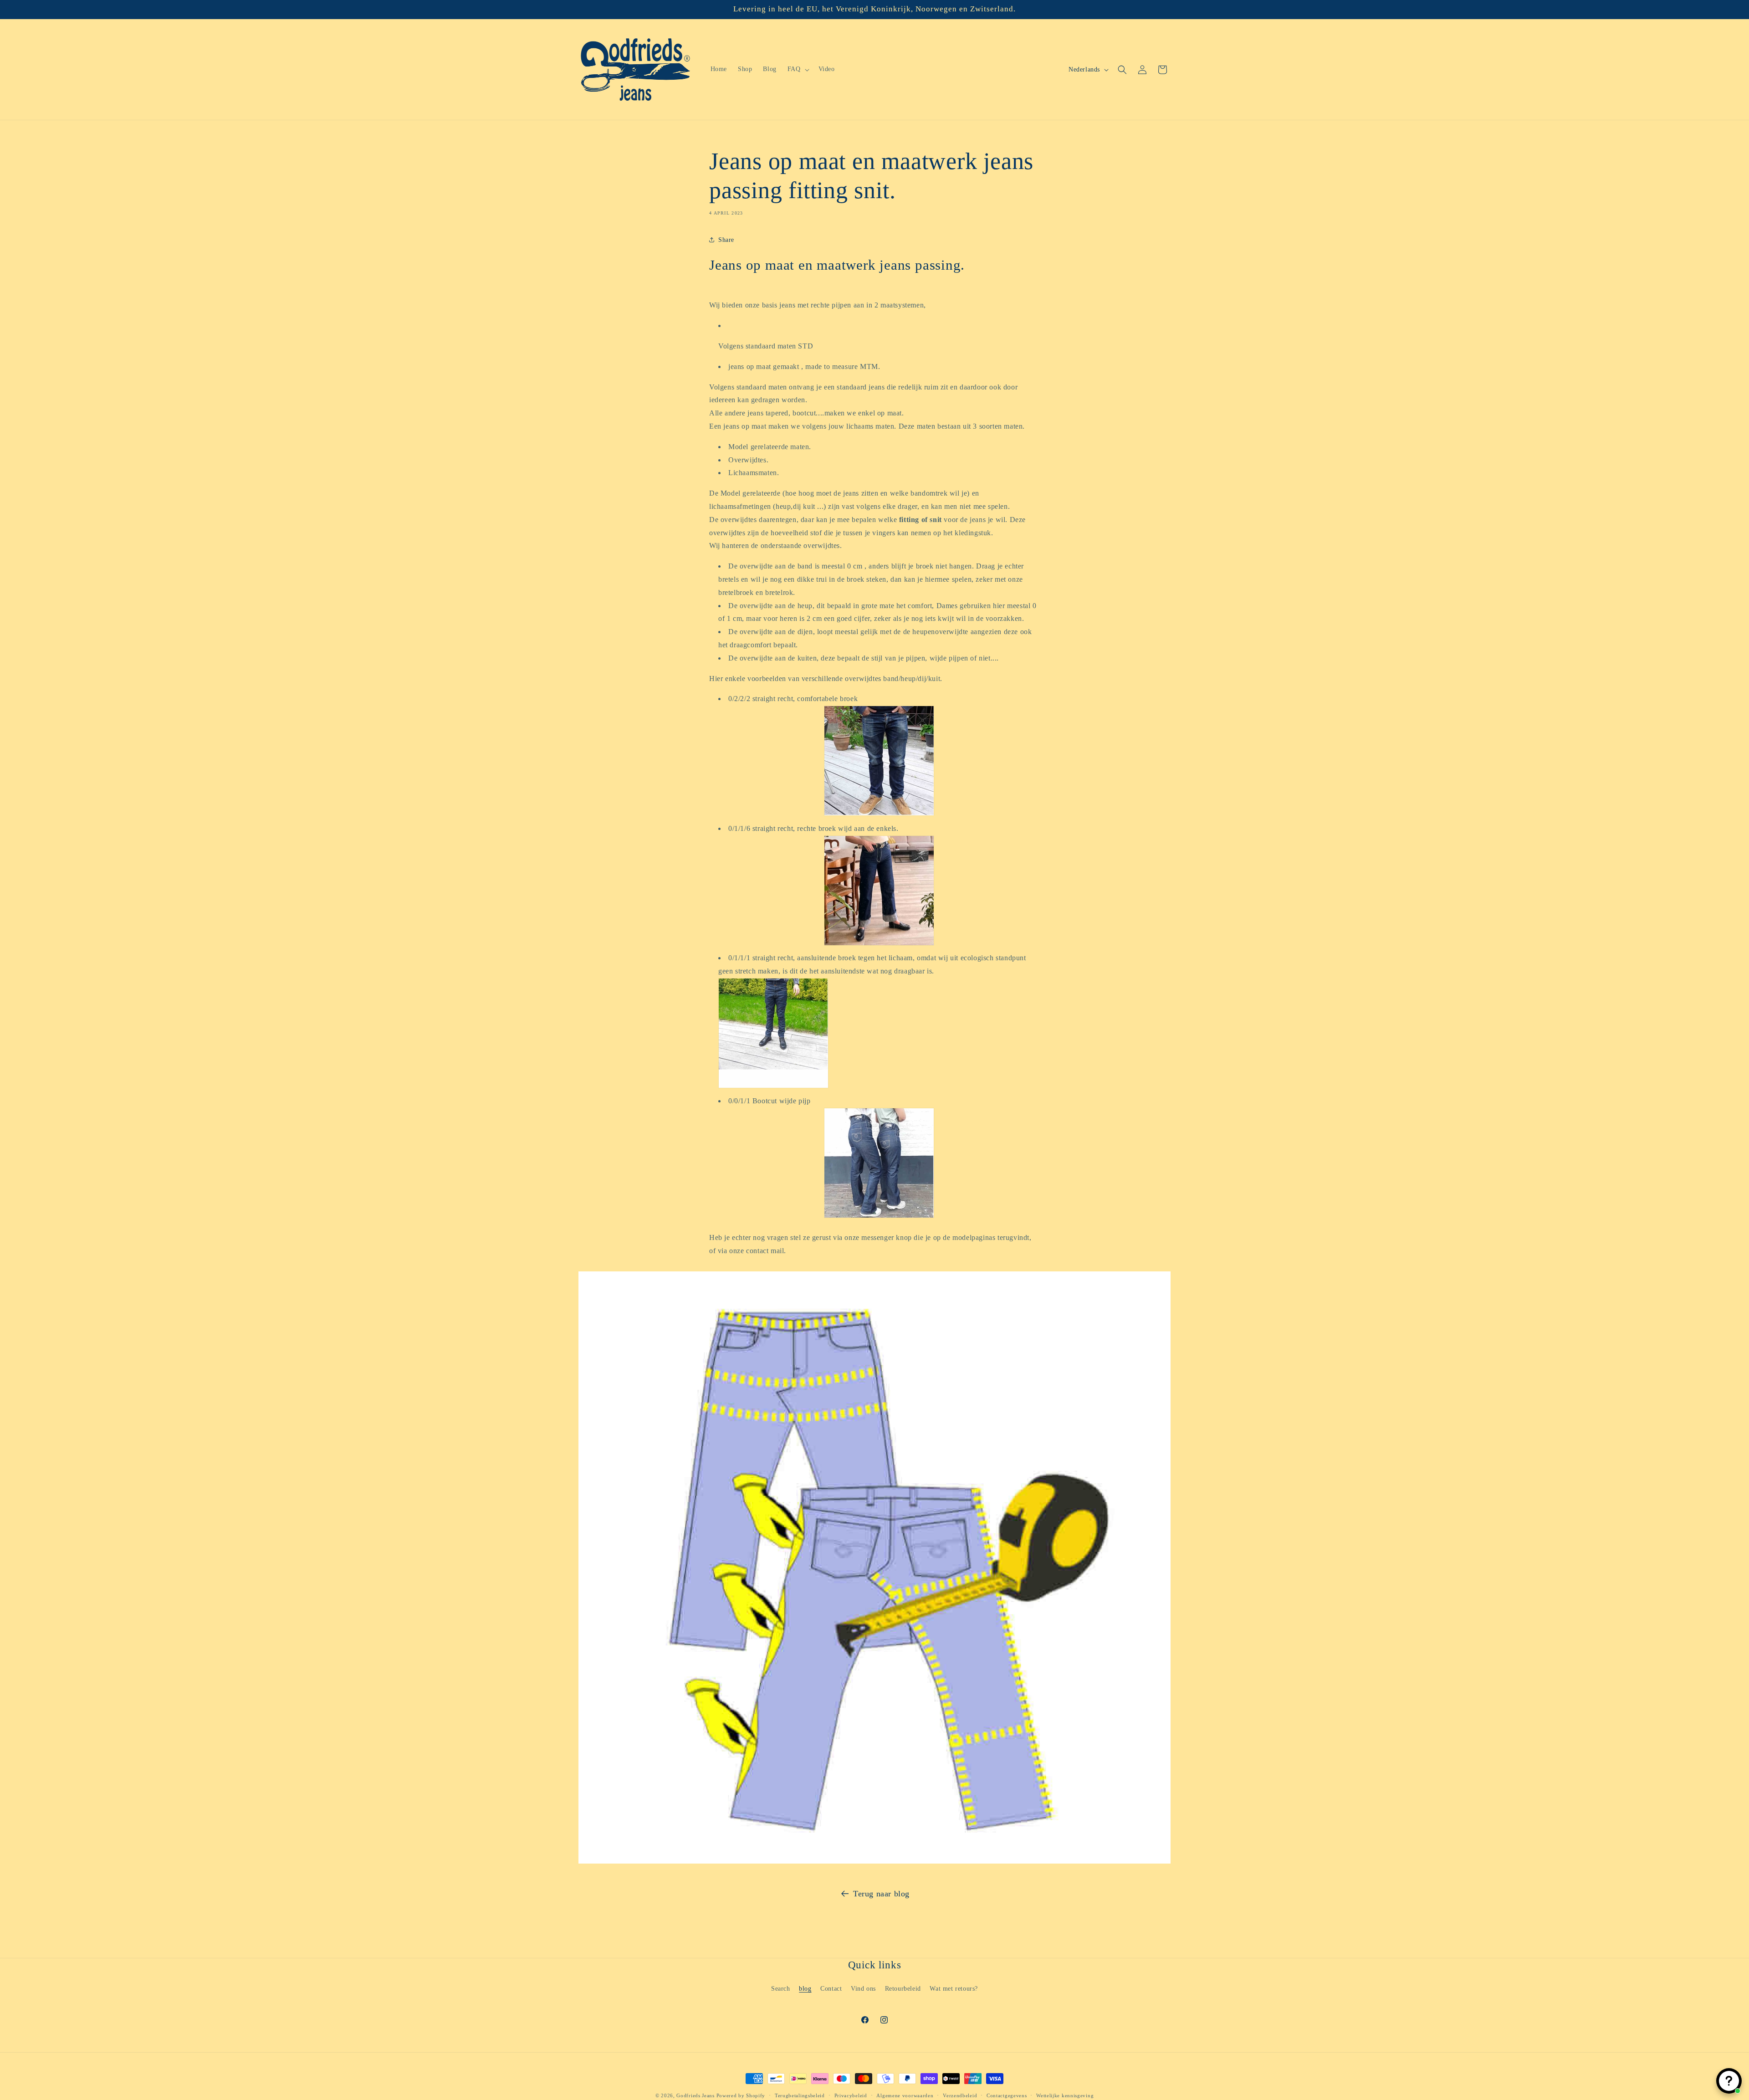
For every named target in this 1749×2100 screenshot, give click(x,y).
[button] (798, 69)
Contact (831, 1988)
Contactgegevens (1007, 2095)
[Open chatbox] (1729, 2081)
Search (781, 1988)
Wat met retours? (954, 1988)
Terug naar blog (881, 1894)
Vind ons (863, 1988)
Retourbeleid (903, 1988)
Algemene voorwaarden (905, 2095)
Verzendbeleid (960, 2095)
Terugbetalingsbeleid (800, 2095)
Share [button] (726, 240)
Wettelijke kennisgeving (1065, 2095)
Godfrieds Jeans (696, 2095)
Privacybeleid (851, 2095)
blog (805, 1988)
